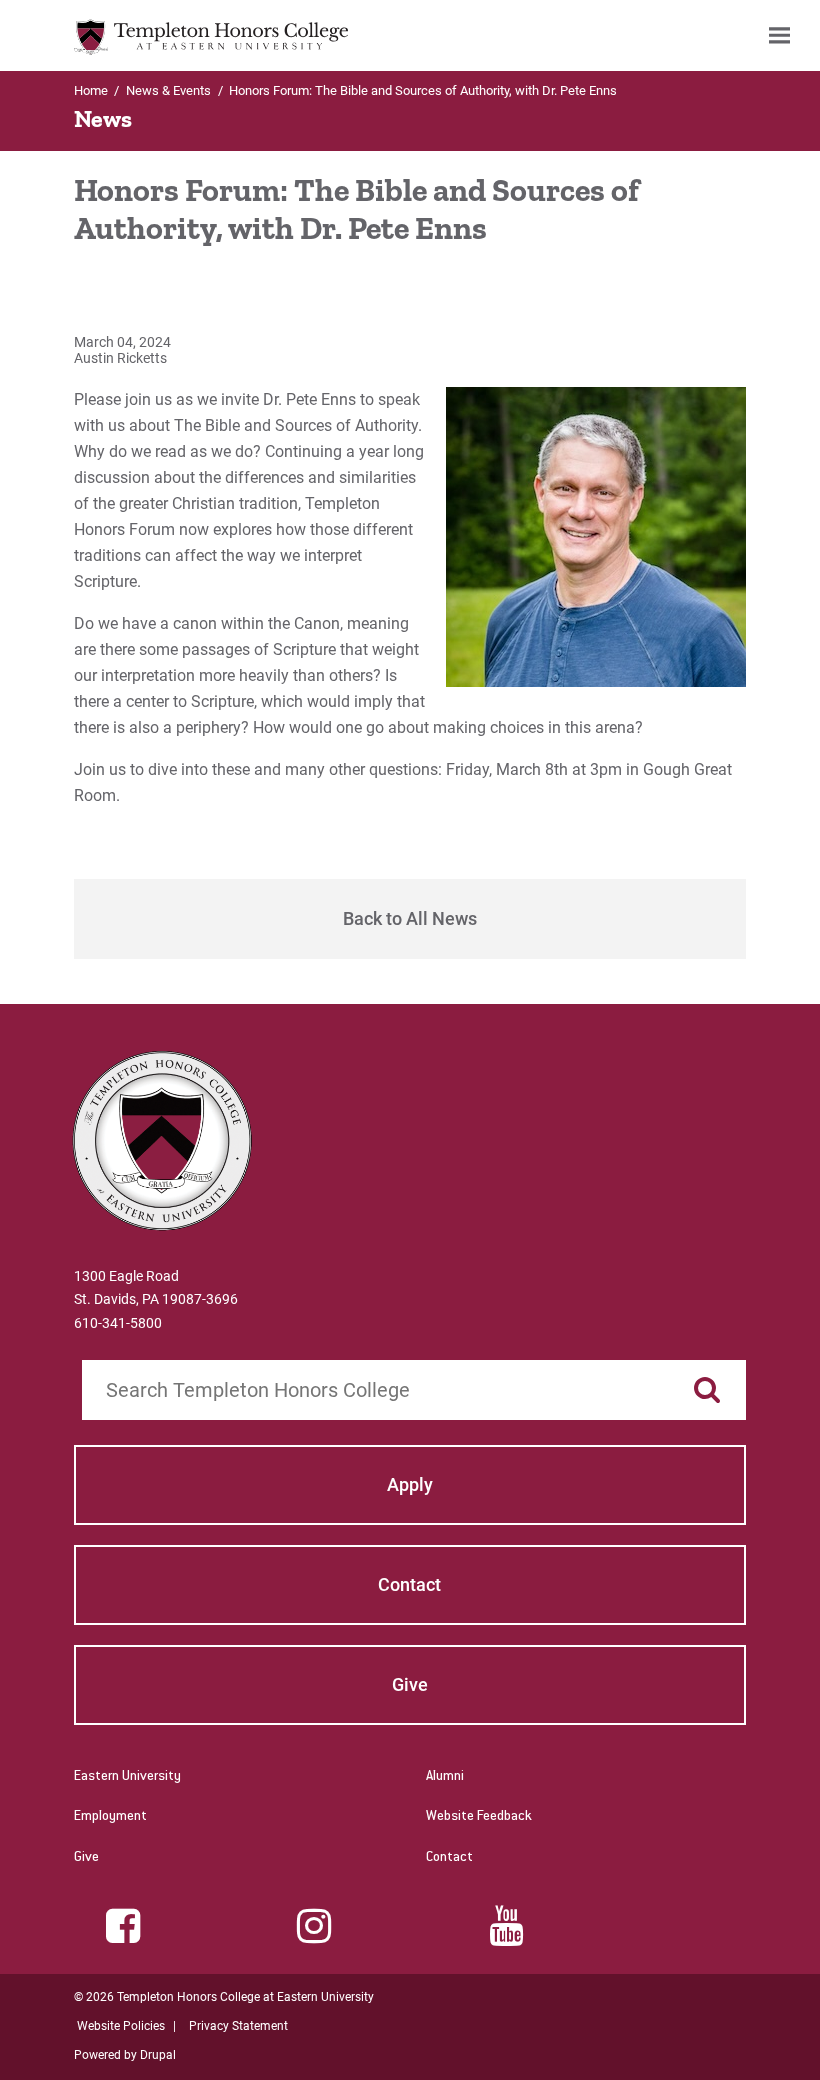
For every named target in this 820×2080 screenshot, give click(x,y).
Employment (110, 1817)
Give (86, 1858)
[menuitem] (779, 35)
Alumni (445, 1777)
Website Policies (121, 2026)
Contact (449, 1858)
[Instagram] (314, 1926)
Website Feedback (479, 1817)
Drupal (158, 2055)
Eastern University (127, 1777)
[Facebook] (123, 1926)
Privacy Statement (238, 2026)
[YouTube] (506, 1926)
